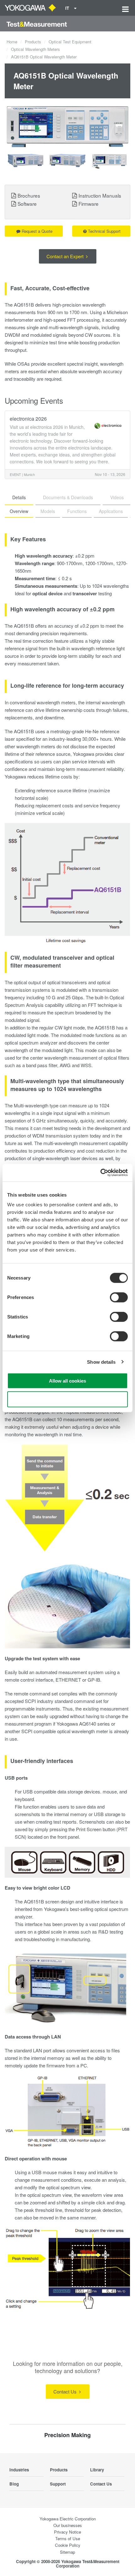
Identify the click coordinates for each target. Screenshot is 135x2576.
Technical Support (104, 231)
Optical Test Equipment (70, 42)
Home (12, 42)
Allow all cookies (67, 1381)
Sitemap (67, 2552)
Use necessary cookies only (67, 1399)
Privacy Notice (67, 2532)
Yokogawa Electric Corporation (68, 2519)
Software (27, 204)
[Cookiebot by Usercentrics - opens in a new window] (100, 1173)
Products (33, 42)
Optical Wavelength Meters (35, 49)
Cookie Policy (68, 2545)
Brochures (29, 195)
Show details (101, 1362)
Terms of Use (68, 2538)
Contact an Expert (66, 256)
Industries (19, 2470)
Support (58, 2484)
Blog (14, 2484)
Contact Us (66, 2391)
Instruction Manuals (100, 195)
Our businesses (68, 2525)
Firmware (89, 204)
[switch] (119, 1297)
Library (97, 2470)
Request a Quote (37, 231)
